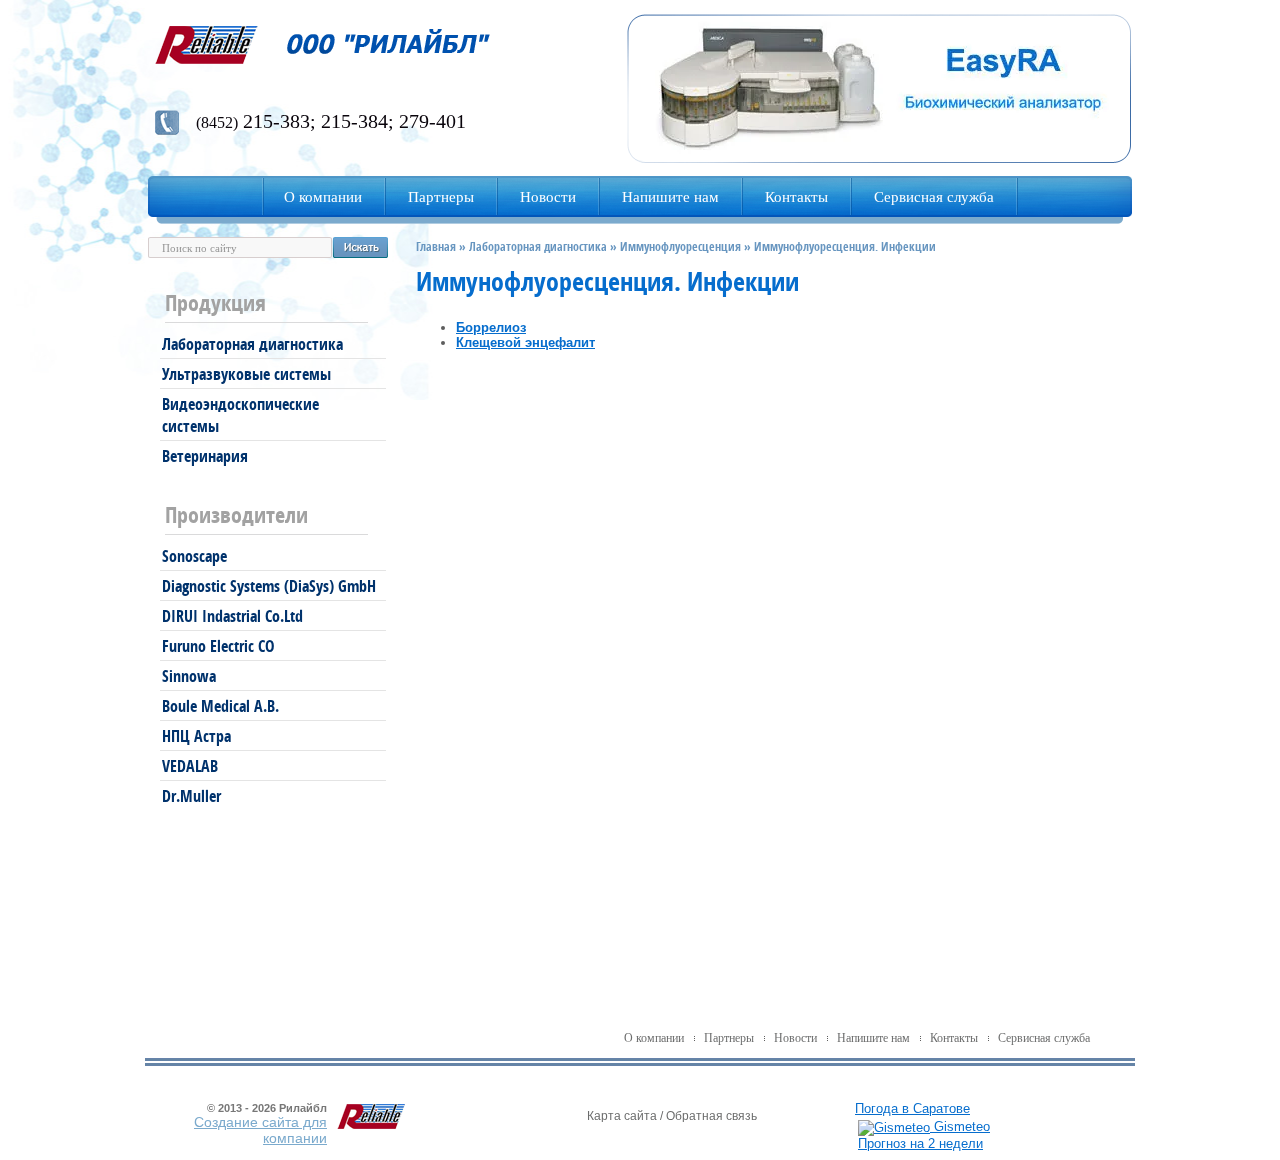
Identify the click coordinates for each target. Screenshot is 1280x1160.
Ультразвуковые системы (246, 374)
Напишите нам (873, 1038)
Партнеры (729, 1038)
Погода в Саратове (912, 1108)
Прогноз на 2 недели (920, 1143)
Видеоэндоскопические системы (240, 415)
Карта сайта (622, 1116)
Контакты (954, 1038)
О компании (654, 1038)
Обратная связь (711, 1116)
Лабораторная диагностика (252, 344)
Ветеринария (205, 456)
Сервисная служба (1044, 1038)
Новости (795, 1038)
